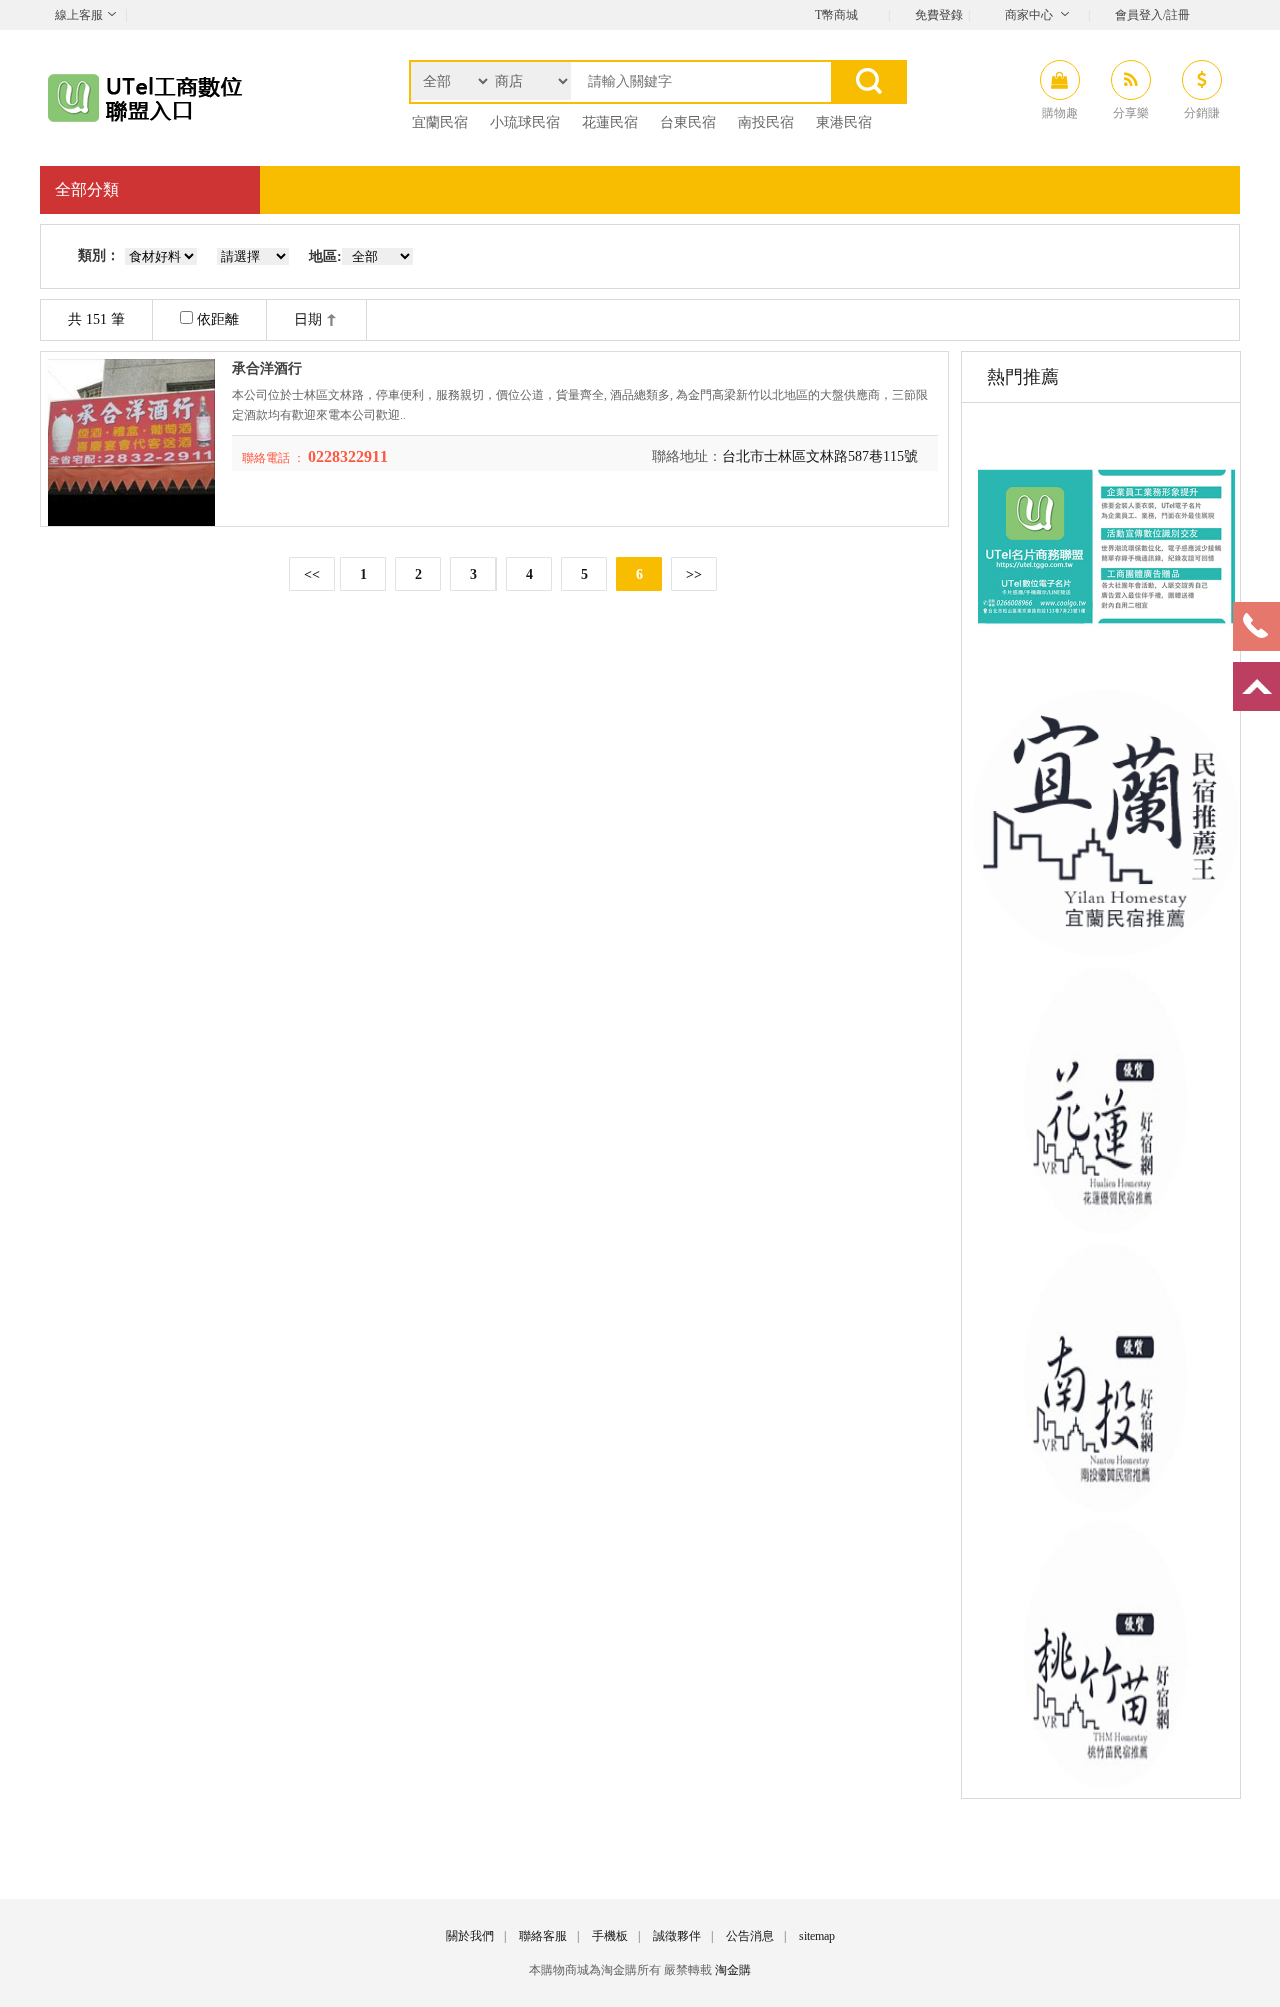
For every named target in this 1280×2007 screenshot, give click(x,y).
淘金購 (733, 1970)
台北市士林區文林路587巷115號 (820, 456)
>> (694, 574)
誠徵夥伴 (677, 1936)
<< (312, 574)
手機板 (610, 1936)
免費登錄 (939, 15)
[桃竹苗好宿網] (1105, 1783)
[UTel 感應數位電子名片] (1105, 675)
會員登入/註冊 (1152, 15)
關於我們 (470, 1936)
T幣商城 (836, 15)
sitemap (817, 1936)
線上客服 (79, 15)
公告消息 (750, 1936)
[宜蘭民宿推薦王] (1105, 952)
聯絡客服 (543, 1936)
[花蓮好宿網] (1105, 1229)
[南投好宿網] (1105, 1506)
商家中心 (1029, 15)
